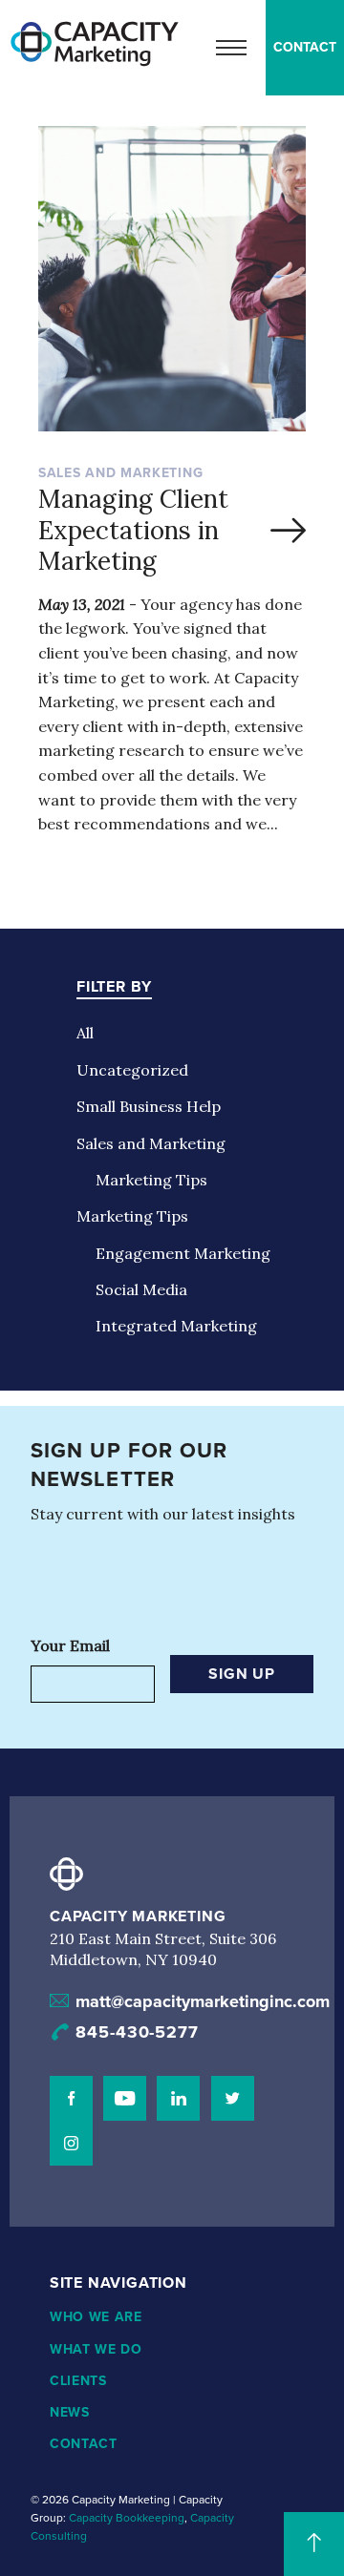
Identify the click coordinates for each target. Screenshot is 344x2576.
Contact (305, 47)
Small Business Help (149, 1106)
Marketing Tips (151, 1180)
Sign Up (242, 1674)
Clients (78, 2381)
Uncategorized (132, 1070)
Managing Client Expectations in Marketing (133, 530)
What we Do (96, 2349)
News (70, 2412)
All (85, 1033)
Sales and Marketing (151, 1143)
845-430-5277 (137, 2032)
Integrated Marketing (176, 1326)
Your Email (70, 1645)
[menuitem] (305, 48)
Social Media (141, 1289)
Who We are (96, 2317)
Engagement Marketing (183, 1253)
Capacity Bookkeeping (127, 2518)
